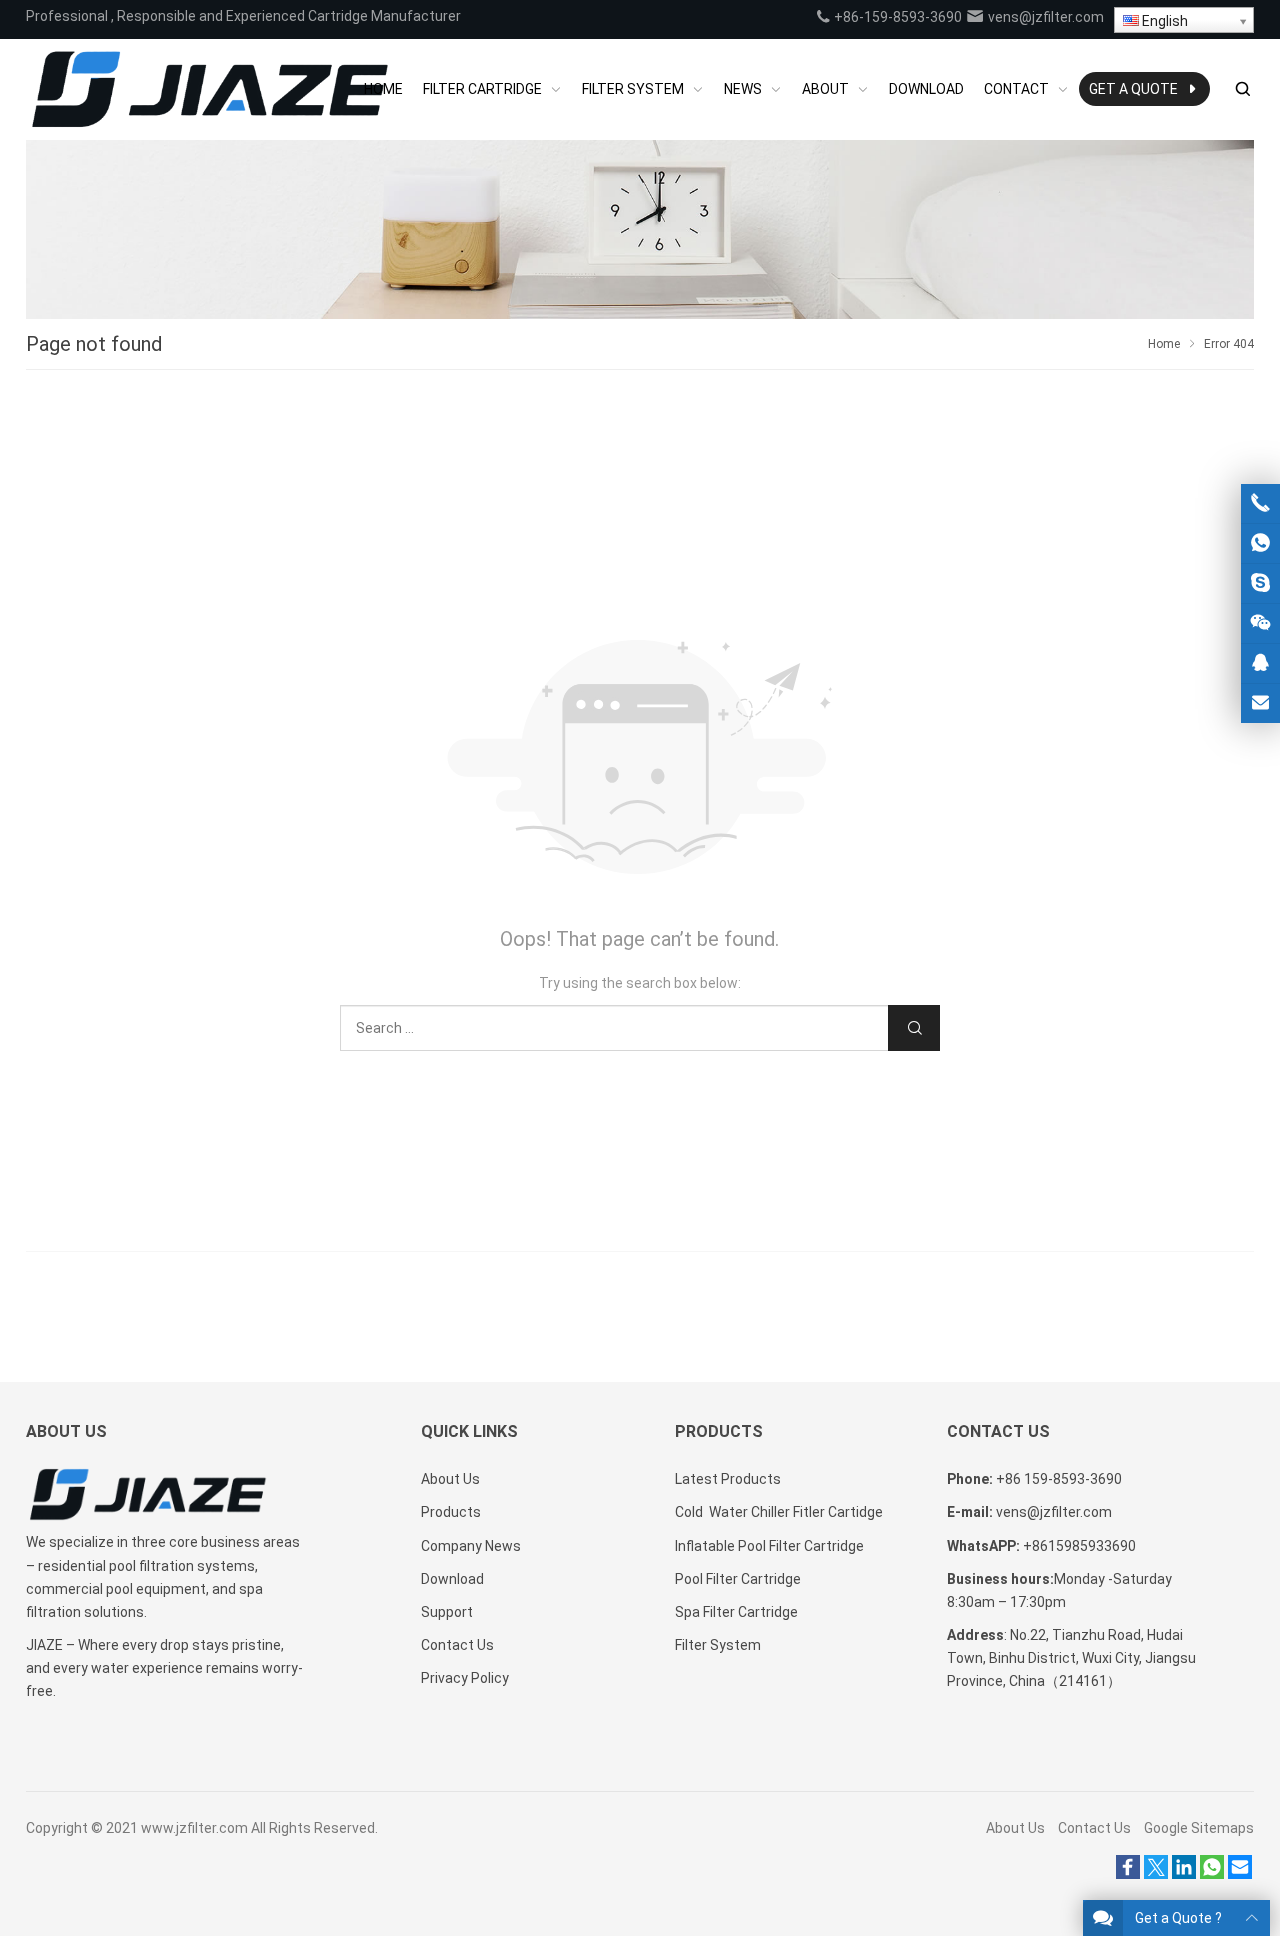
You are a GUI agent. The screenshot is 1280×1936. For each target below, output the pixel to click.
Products (451, 1512)
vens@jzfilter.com (1044, 17)
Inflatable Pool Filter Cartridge (769, 1546)
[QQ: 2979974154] (1260, 663)
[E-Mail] (1240, 1874)
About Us (450, 1479)
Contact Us (457, 1645)
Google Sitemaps (1199, 1828)
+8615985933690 (1079, 1546)
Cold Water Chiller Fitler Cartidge (779, 1512)
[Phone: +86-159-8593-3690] (1260, 503)
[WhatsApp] (1212, 1874)
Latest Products (728, 1479)
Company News (471, 1546)
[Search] (1242, 89)
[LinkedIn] (1184, 1874)
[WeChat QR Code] (1260, 623)
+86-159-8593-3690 (896, 17)
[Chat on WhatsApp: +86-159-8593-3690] (1260, 543)
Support (447, 1612)
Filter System (718, 1645)
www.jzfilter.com (194, 1828)
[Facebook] (1128, 1874)
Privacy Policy (465, 1678)
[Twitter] (1156, 1874)
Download (452, 1579)
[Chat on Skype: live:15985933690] (1260, 583)
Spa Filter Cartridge (736, 1612)
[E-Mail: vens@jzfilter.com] (1260, 703)
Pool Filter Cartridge (738, 1579)
